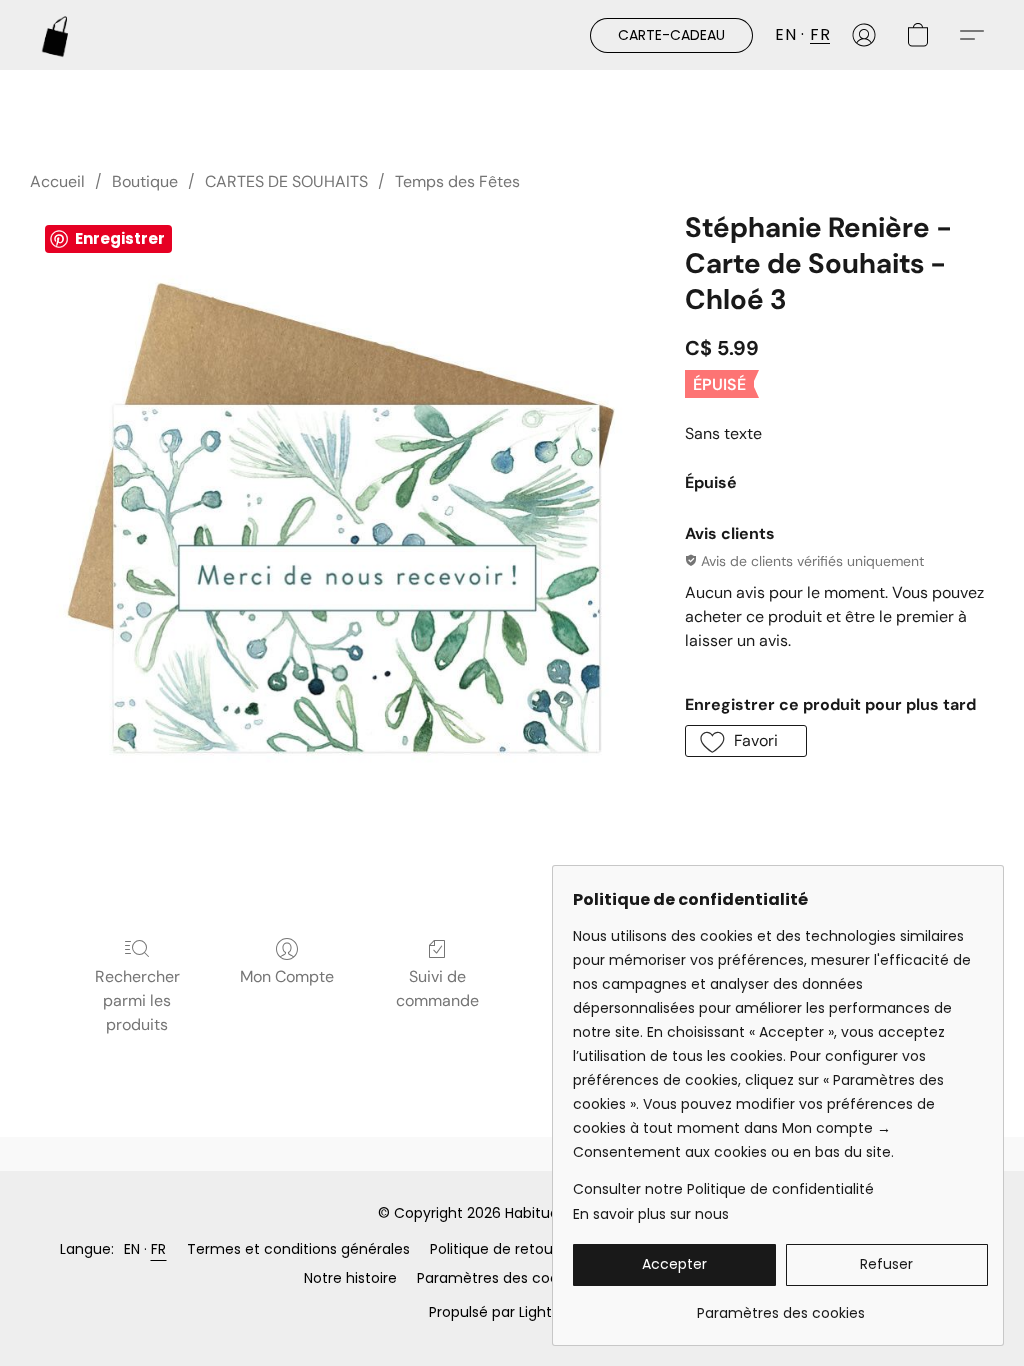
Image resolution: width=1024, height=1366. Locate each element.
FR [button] (820, 34)
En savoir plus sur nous (651, 1214)
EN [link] (132, 1249)
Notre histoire (350, 1278)
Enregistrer (120, 238)
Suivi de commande (437, 988)
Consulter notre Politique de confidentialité (723, 1189)
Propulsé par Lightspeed (512, 1312)
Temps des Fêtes (457, 181)
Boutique (145, 181)
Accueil (57, 181)
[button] (56, 35)
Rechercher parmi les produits (137, 1000)
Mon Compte (287, 976)
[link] (780, 1305)
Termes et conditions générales (298, 1249)
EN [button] (785, 34)
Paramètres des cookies (501, 1278)
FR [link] (159, 1249)
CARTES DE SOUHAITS (286, 181)
